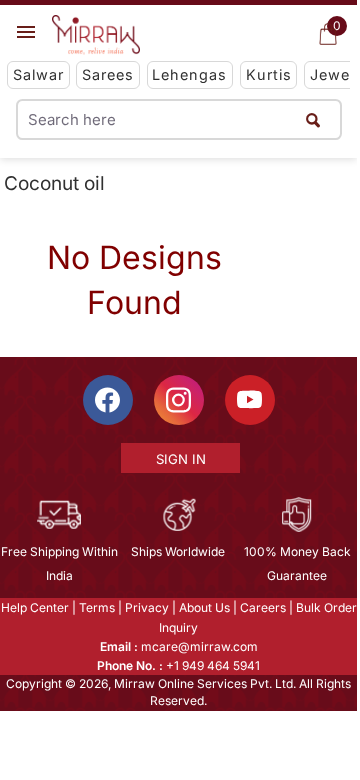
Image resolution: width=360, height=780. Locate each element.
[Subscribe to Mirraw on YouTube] (250, 400)
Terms (97, 607)
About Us (204, 607)
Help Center (35, 607)
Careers (263, 607)
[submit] (313, 119)
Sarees (108, 74)
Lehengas (189, 74)
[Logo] (96, 35)
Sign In (181, 459)
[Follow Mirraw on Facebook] (108, 400)
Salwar (38, 74)
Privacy (147, 607)
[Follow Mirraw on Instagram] (179, 400)
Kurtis (269, 74)
